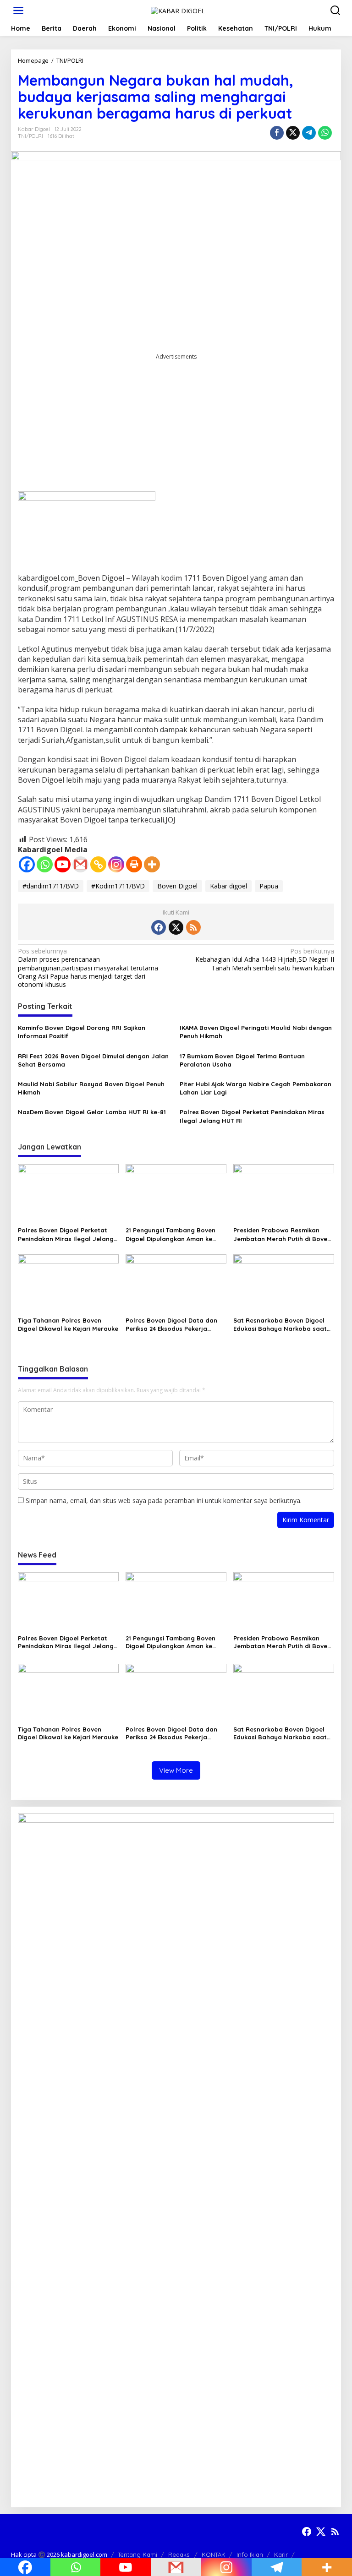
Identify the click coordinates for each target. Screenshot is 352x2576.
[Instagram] (116, 864)
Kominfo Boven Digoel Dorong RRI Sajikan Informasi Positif (82, 1032)
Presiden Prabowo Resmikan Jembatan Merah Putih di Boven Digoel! (282, 1234)
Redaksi (179, 2554)
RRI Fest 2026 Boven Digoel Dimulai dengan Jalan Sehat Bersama (93, 1060)
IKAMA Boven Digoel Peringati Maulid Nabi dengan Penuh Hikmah (256, 1032)
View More (176, 1770)
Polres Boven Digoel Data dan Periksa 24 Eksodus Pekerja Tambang (171, 1325)
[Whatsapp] (325, 133)
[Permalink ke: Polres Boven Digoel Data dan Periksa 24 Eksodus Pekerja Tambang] (176, 1283)
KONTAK (214, 2554)
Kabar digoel (228, 886)
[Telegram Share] (309, 133)
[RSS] (193, 927)
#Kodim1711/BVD (118, 886)
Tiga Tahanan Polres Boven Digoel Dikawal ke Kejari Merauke (68, 1324)
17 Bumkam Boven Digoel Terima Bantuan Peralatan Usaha (242, 1060)
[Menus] (18, 11)
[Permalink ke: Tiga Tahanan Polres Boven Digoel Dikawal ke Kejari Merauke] (68, 1283)
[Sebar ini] (277, 133)
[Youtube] (63, 864)
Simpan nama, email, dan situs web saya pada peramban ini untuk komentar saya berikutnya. (164, 1500)
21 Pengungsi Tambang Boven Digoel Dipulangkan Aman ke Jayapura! (170, 1234)
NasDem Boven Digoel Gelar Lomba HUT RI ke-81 (92, 1112)
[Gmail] (80, 864)
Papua (269, 886)
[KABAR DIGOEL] (178, 10)
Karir (281, 2554)
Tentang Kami (137, 2554)
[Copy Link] (98, 864)
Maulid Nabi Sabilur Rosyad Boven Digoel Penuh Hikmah (91, 1088)
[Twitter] (176, 927)
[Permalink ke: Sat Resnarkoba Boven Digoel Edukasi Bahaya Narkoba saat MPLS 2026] (284, 1283)
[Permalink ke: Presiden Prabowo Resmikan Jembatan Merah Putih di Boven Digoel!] (284, 1193)
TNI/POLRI (30, 136)
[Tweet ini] (293, 133)
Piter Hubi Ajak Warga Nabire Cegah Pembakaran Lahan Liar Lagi (256, 1088)
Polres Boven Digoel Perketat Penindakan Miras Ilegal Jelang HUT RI (252, 1116)
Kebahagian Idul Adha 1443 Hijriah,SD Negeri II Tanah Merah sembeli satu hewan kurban (265, 959)
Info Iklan (250, 2554)
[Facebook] (27, 864)
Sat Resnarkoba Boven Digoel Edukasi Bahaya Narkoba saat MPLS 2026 (280, 1325)
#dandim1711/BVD (51, 886)
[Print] (134, 864)
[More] (152, 864)
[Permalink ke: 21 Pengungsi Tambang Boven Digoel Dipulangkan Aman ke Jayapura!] (176, 1193)
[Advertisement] (176, 426)
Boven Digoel (177, 886)
